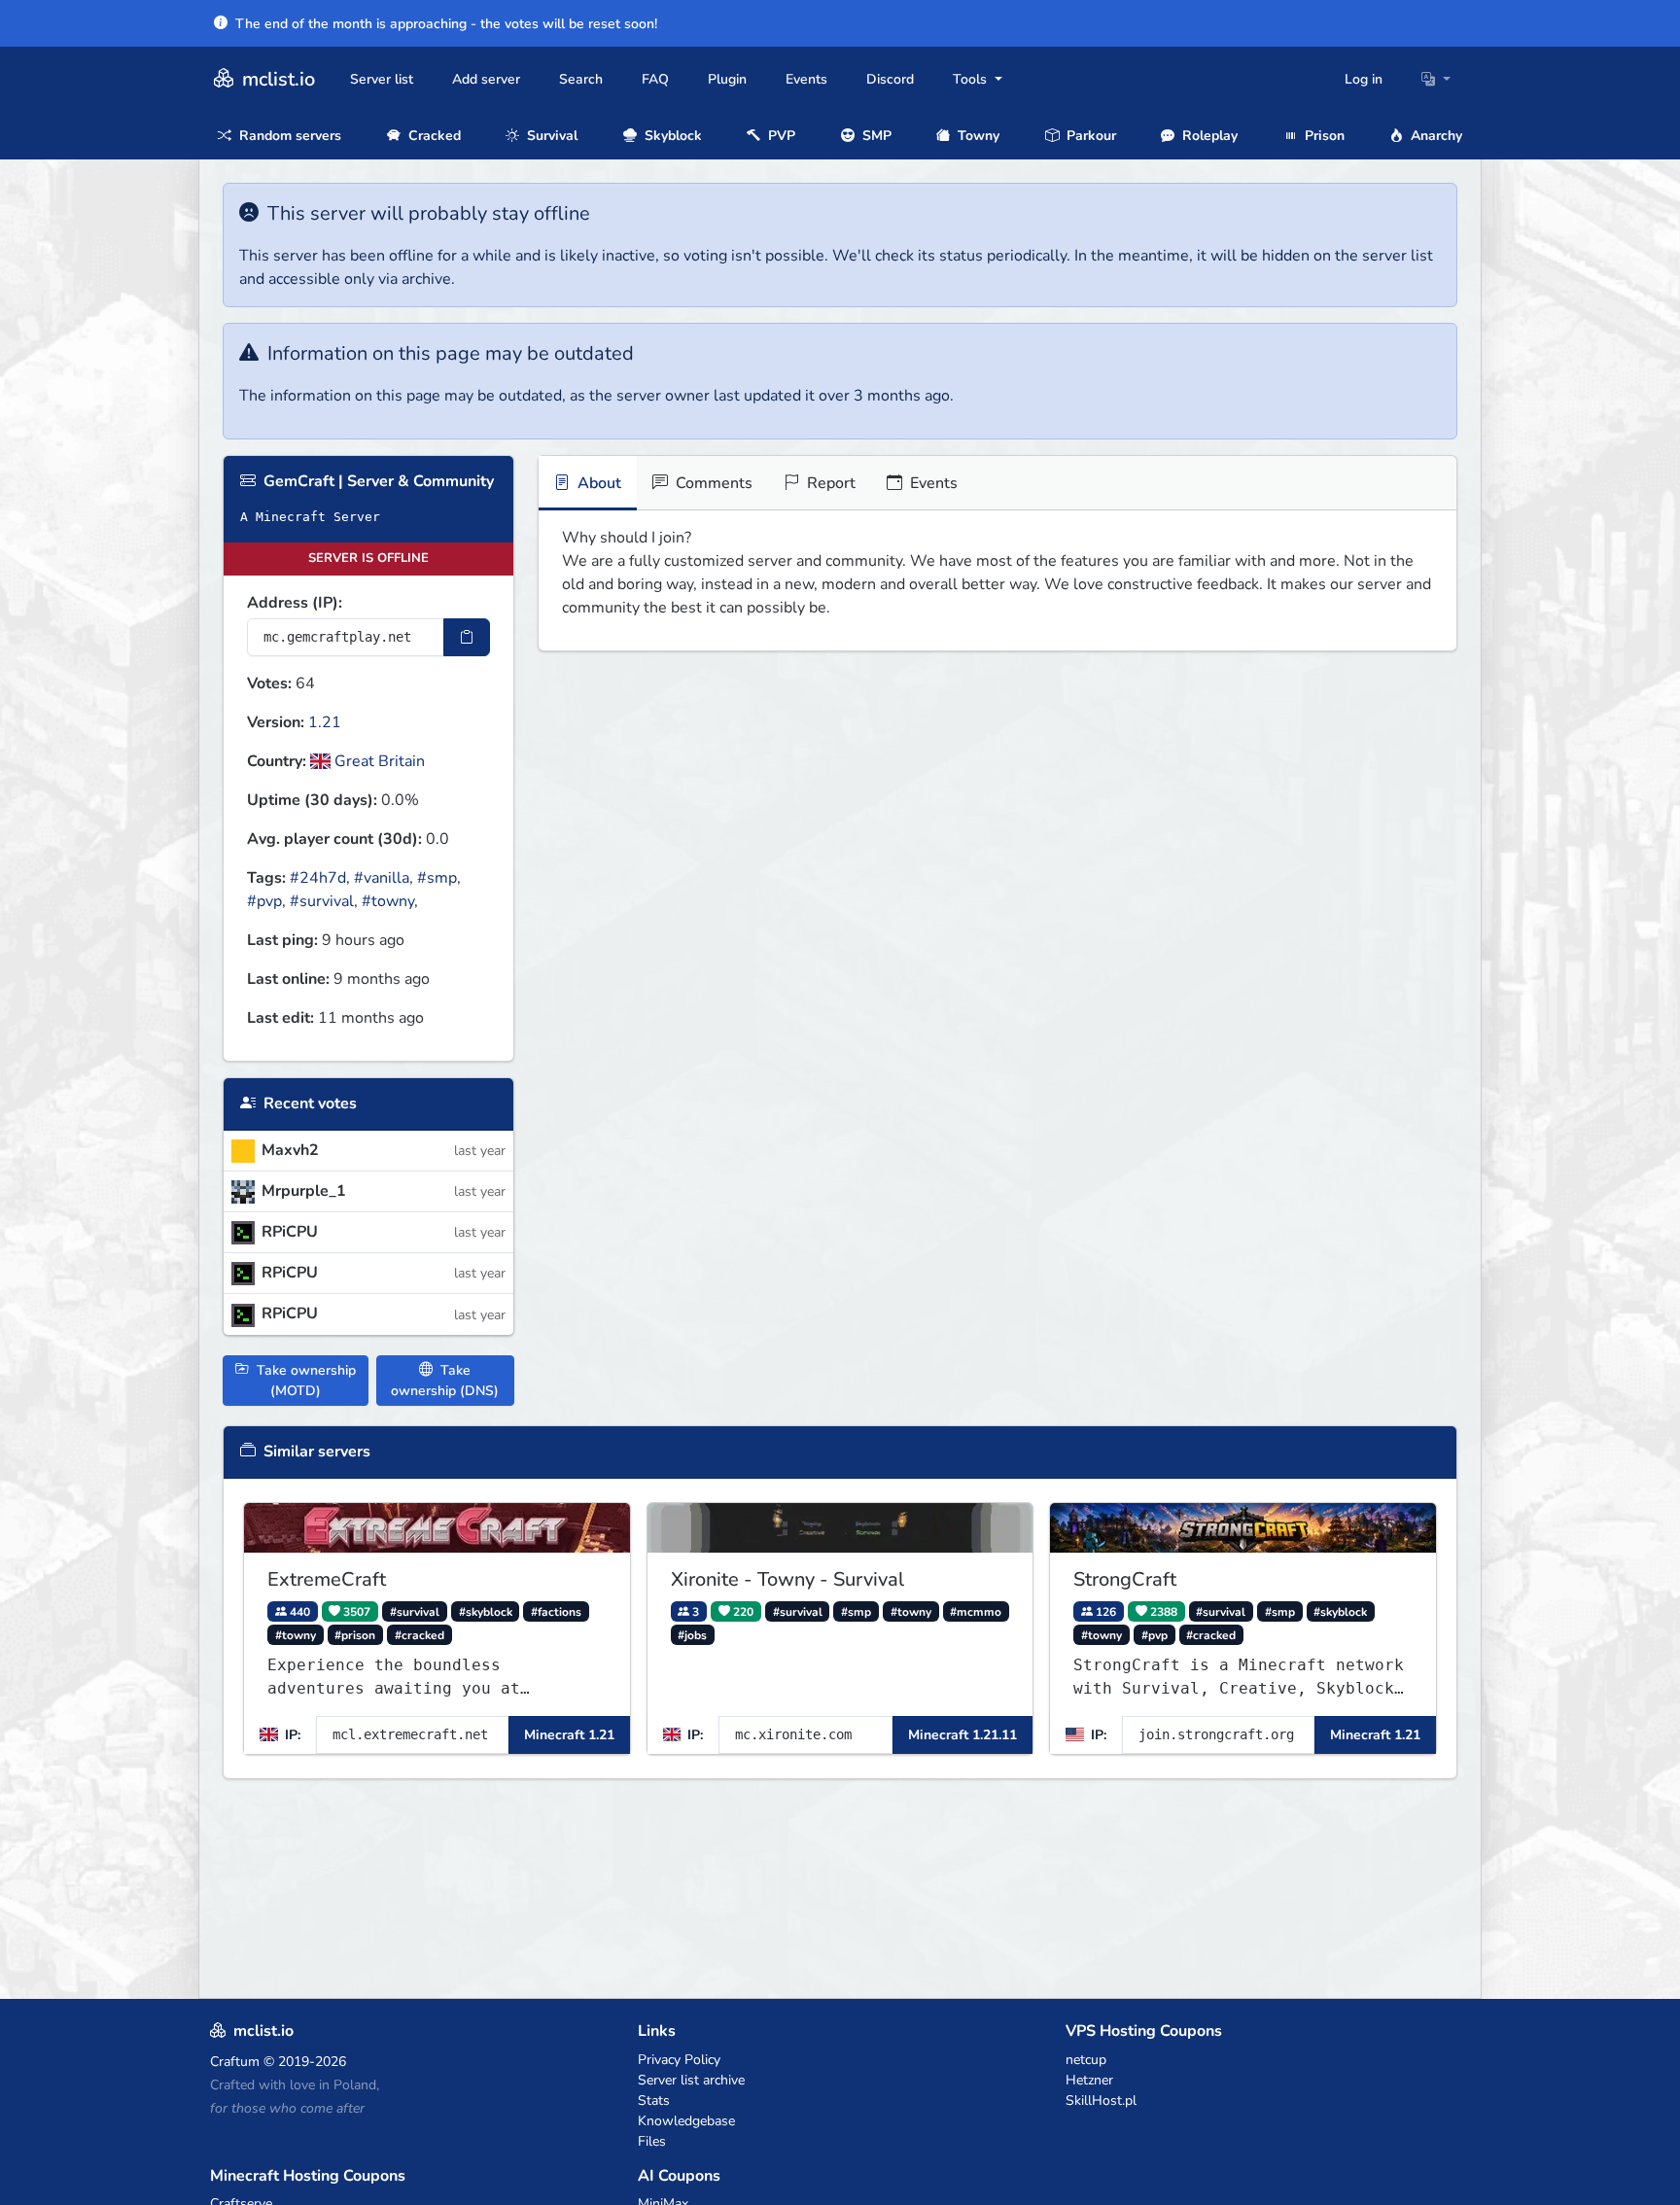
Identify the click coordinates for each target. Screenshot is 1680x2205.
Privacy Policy (679, 2060)
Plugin (727, 79)
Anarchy (1435, 136)
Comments (712, 483)
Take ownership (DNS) (445, 1381)
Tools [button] (972, 79)
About (597, 483)
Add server (486, 79)
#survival (322, 901)
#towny (388, 901)
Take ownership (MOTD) (304, 1381)
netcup (1086, 2060)
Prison (1323, 136)
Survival (550, 136)
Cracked (433, 136)
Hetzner (1089, 2080)
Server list (382, 79)
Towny (977, 136)
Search (581, 79)
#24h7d (318, 878)
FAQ (655, 79)
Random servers (288, 136)
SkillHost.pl (1101, 2100)
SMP (875, 136)
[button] (1436, 79)
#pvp (264, 901)
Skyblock (671, 136)
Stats (654, 2100)
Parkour (1089, 136)
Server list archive (691, 2080)
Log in (1364, 79)
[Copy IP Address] (467, 637)
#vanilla (382, 878)
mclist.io (276, 79)
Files (652, 2141)
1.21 (325, 722)
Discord (890, 79)
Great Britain (378, 761)
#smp (437, 878)
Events (806, 79)
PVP (780, 136)
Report (829, 483)
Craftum (235, 2062)
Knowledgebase (686, 2121)
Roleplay (1208, 136)
